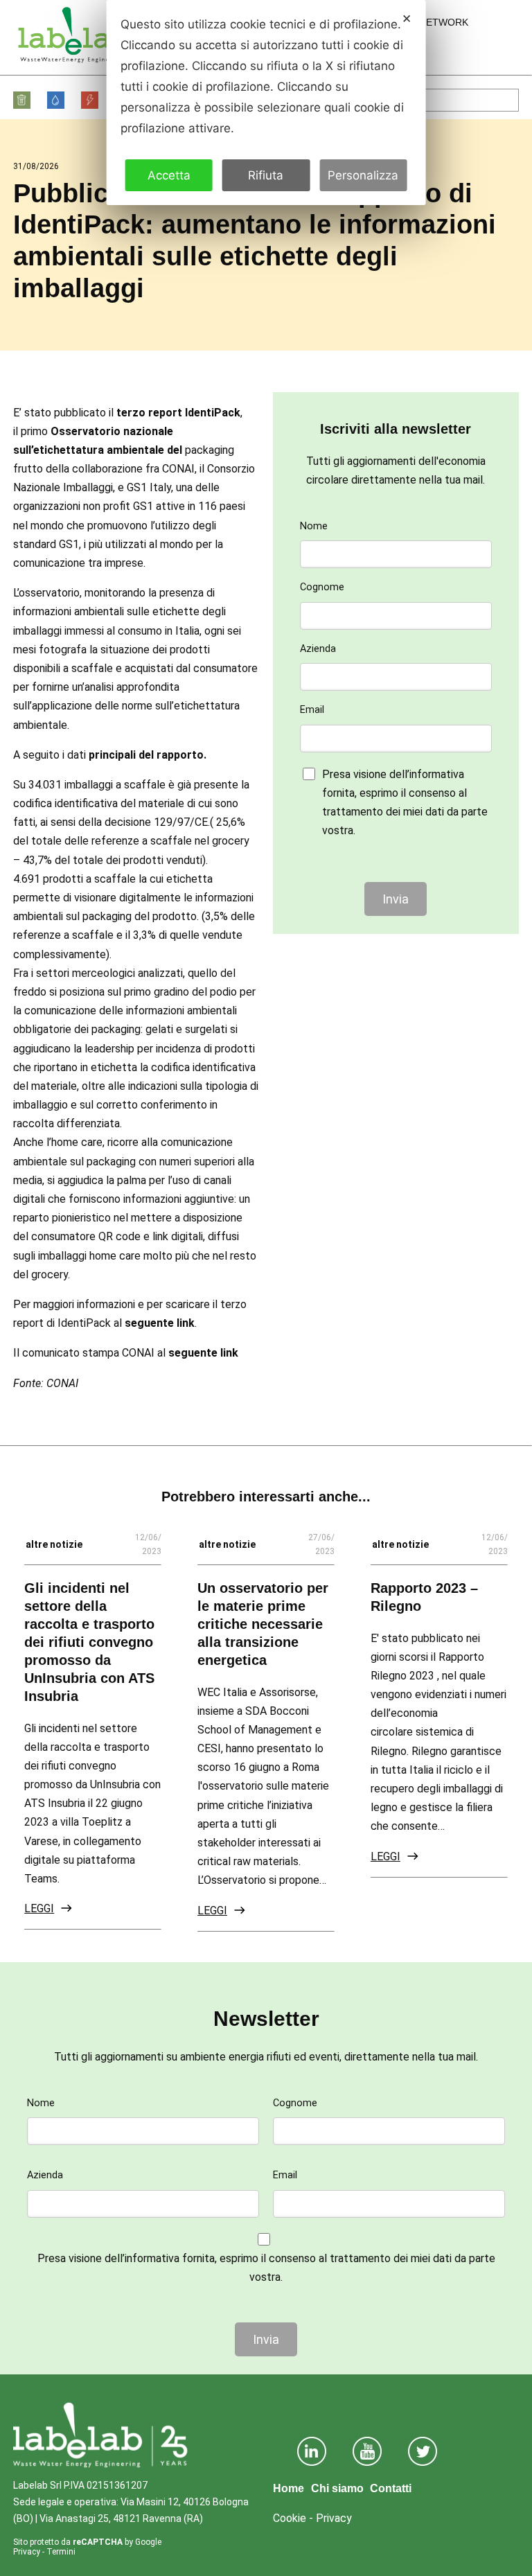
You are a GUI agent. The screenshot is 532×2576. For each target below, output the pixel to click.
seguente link (160, 1323)
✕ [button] (407, 19)
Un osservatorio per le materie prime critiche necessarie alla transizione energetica (263, 1624)
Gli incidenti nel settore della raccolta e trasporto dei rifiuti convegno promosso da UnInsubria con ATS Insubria (89, 1642)
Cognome (322, 587)
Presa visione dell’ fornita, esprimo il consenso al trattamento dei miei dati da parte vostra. (405, 803)
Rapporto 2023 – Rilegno (424, 1597)
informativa (437, 774)
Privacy (27, 2552)
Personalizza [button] (363, 175)
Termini (61, 2552)
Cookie (290, 2518)
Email (312, 710)
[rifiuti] (23, 100)
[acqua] (56, 100)
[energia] (90, 100)
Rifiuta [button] (266, 175)
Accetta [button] (169, 175)
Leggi (39, 1908)
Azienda (318, 649)
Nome (314, 526)
